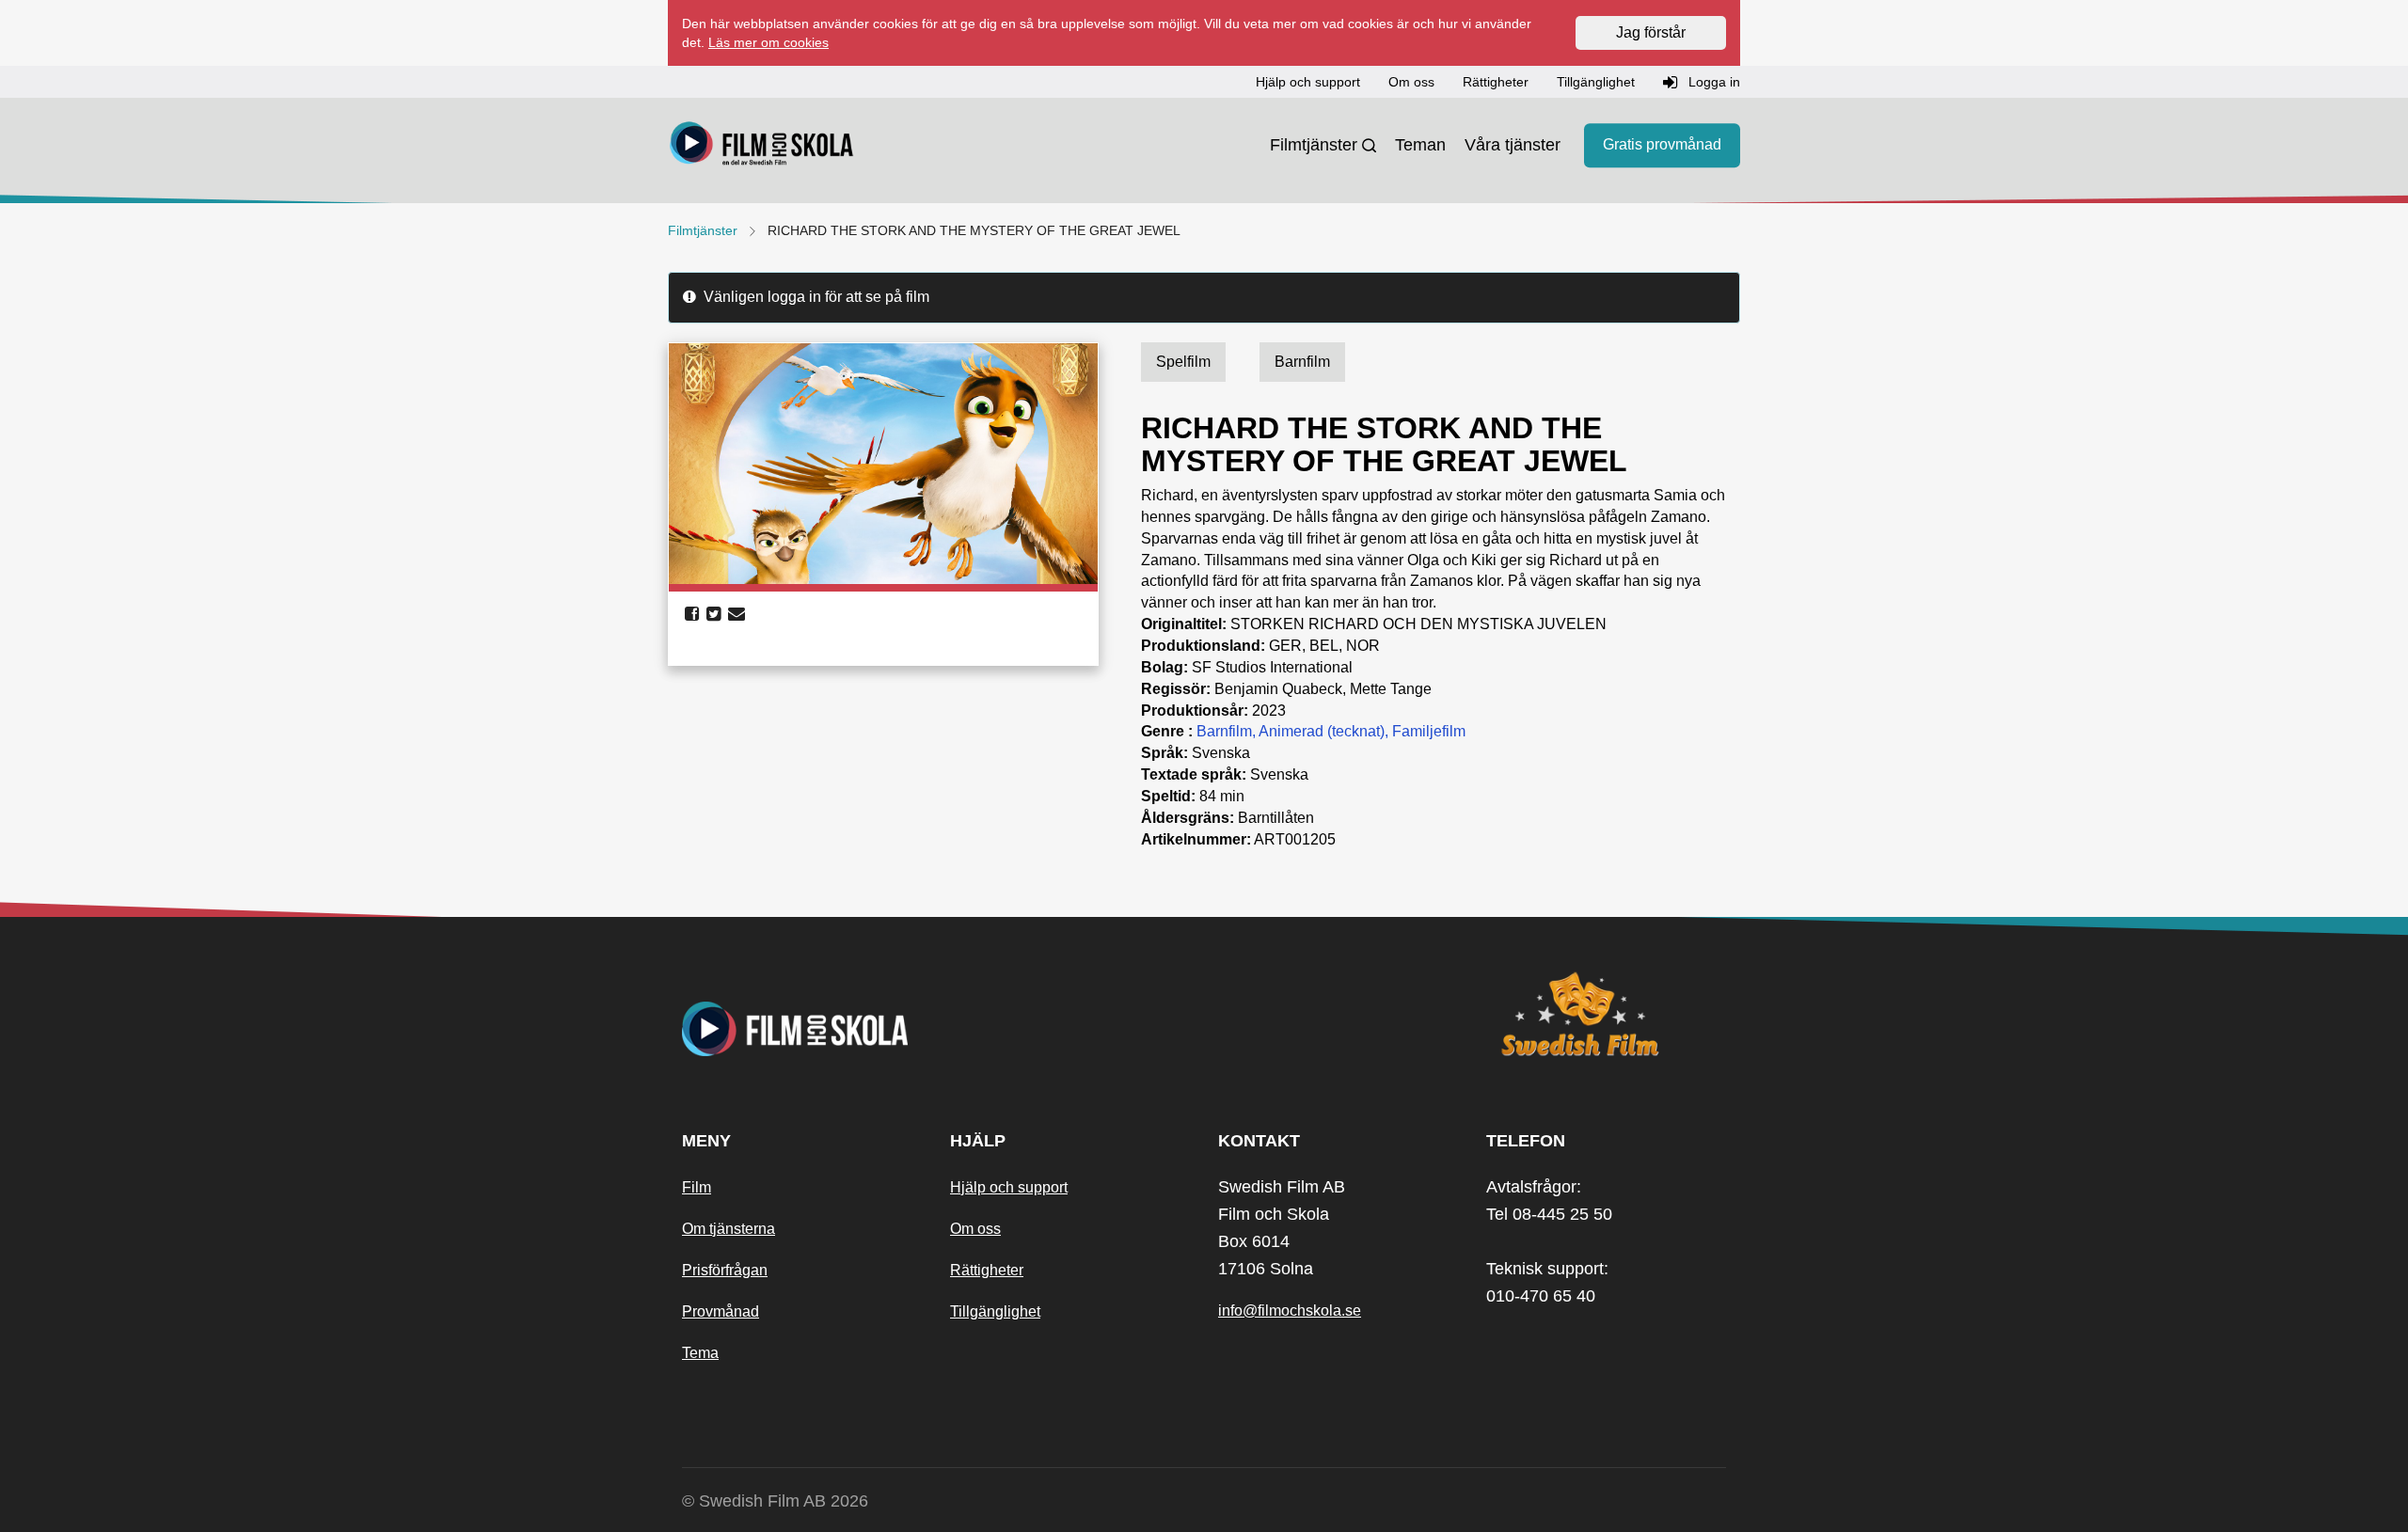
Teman (1420, 145)
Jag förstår (1651, 32)
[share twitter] (713, 614)
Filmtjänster (1314, 145)
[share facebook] (692, 614)
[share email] (737, 614)
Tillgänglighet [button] (1596, 82)
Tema (700, 1353)
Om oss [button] (1411, 82)
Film (697, 1187)
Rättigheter (987, 1270)
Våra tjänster (1513, 145)
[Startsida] (762, 146)
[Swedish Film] (1606, 1014)
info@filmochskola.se (1290, 1311)
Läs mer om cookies (768, 42)
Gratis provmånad (1662, 145)
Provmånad (721, 1311)
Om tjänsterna (729, 1229)
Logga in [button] (1712, 82)
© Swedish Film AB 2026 (775, 1501)
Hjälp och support (1009, 1187)
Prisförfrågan (725, 1270)
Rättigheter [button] (1496, 82)
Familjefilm (1429, 731)
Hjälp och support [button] (1308, 82)
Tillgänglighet (995, 1311)
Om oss (975, 1229)
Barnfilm (1224, 731)
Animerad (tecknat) (1322, 731)
